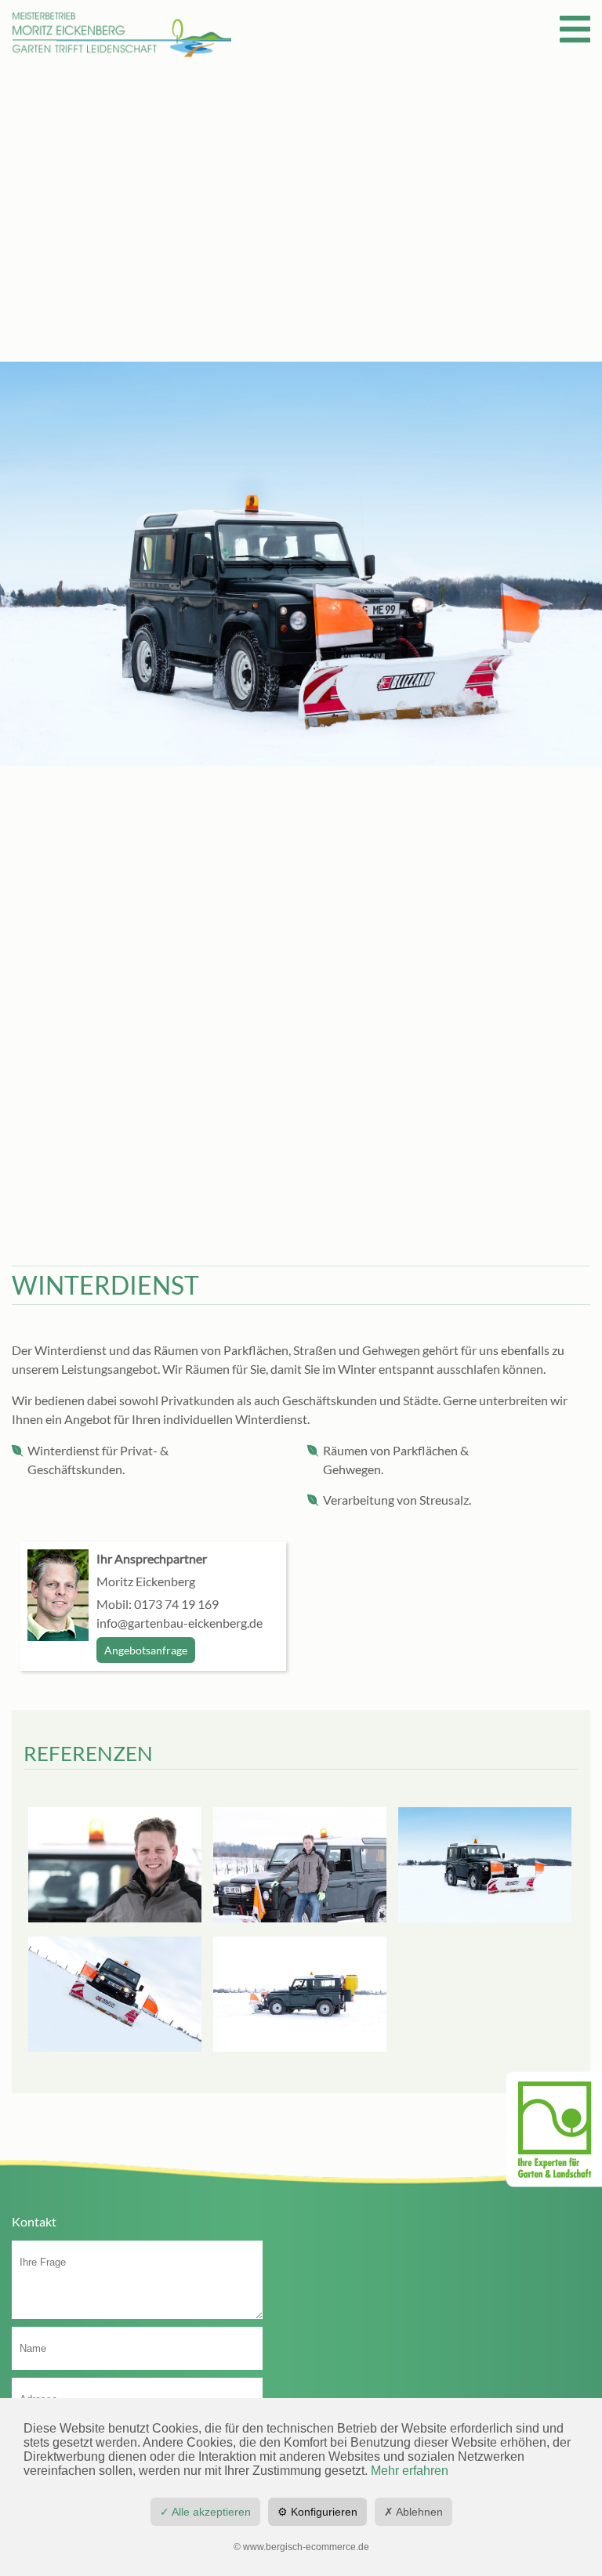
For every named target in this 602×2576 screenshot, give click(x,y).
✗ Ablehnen (413, 2512)
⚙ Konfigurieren (317, 2512)
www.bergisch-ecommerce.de (306, 2547)
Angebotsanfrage (146, 1650)
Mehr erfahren (410, 2471)
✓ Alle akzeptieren (205, 2512)
